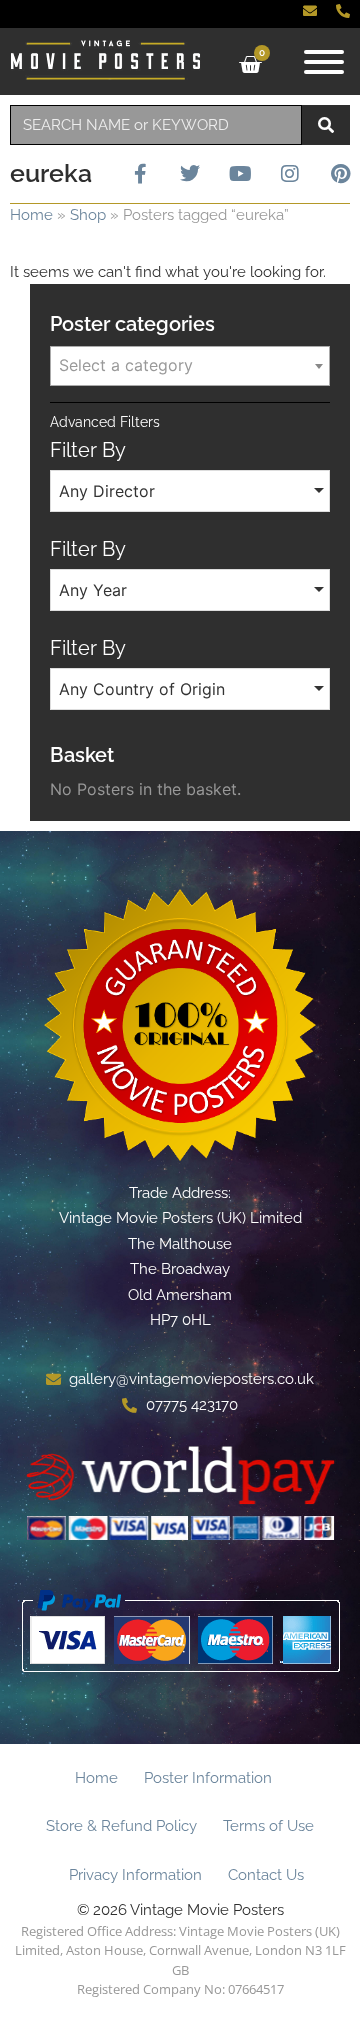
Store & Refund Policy (121, 1826)
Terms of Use (268, 1826)
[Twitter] (190, 174)
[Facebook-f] (140, 174)
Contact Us (266, 1875)
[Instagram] (290, 174)
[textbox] (190, 365)
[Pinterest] (340, 174)
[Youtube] (240, 174)
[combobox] (156, 125)
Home (31, 215)
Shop (88, 215)
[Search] (326, 125)
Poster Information (208, 1778)
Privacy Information (135, 1875)
